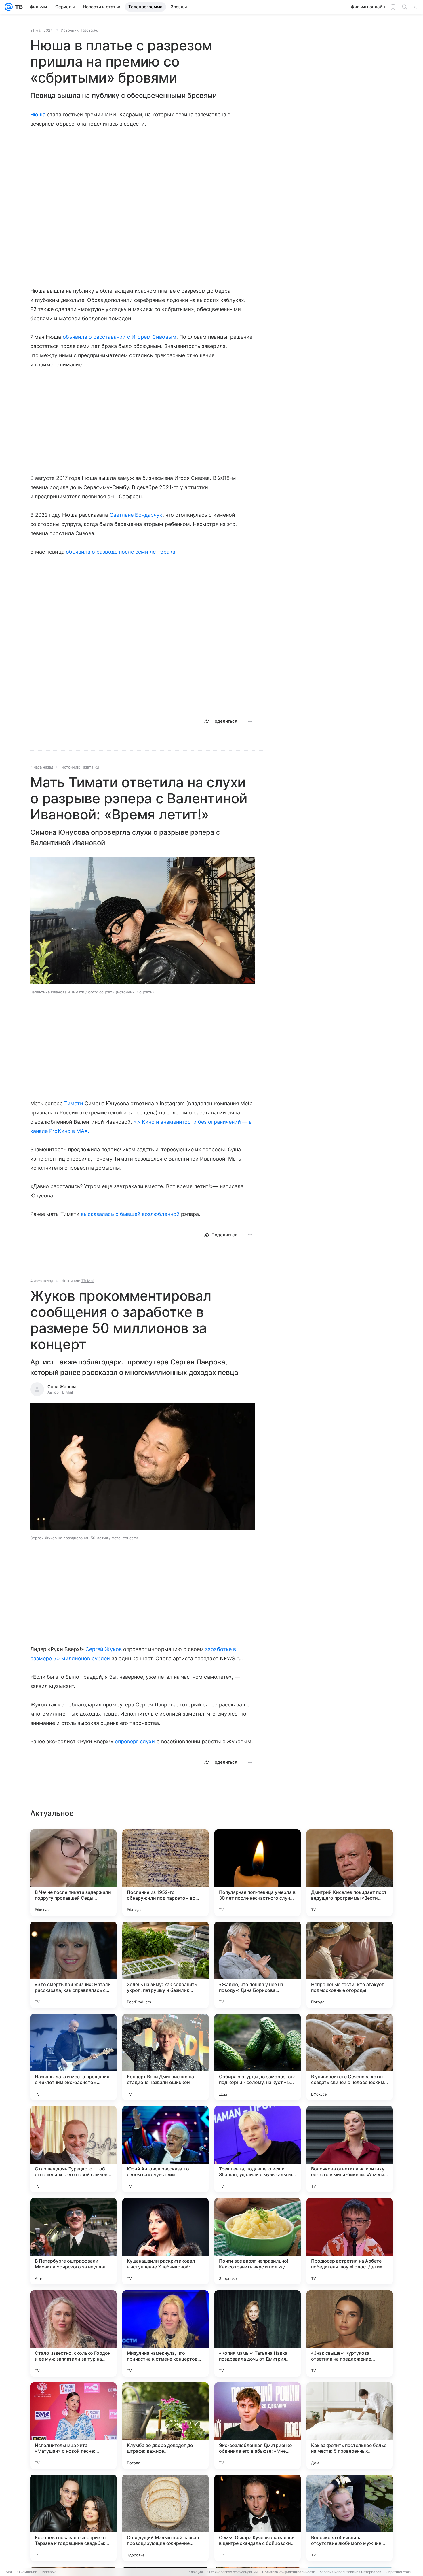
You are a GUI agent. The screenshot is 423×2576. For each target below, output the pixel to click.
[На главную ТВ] (18, 7)
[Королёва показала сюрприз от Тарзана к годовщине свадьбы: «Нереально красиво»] (73, 2518)
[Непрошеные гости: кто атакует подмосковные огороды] (350, 1965)
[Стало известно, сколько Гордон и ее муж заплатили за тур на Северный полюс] (73, 2333)
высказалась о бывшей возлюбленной (130, 1214)
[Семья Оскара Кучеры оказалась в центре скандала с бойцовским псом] (258, 2518)
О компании (27, 2572)
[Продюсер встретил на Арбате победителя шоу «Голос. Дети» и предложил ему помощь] (350, 2241)
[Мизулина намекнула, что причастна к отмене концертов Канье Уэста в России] (165, 2333)
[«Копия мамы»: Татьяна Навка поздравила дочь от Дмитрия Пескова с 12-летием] (258, 2333)
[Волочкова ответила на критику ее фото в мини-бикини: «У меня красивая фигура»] (350, 2149)
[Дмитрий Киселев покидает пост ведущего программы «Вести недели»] (350, 1873)
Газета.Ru (90, 30)
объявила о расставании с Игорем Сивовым (120, 337)
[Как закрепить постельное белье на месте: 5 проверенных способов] (350, 2426)
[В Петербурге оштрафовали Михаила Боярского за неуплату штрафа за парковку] (73, 2241)
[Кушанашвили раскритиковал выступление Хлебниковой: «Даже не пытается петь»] (165, 2241)
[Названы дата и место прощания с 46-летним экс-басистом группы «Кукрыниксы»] (73, 2057)
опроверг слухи (135, 1741)
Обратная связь (399, 2572)
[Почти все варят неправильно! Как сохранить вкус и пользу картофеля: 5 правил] (258, 2241)
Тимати (74, 1103)
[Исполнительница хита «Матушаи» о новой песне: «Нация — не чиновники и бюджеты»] (73, 2426)
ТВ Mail (88, 1281)
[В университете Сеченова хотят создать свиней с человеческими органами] (350, 2057)
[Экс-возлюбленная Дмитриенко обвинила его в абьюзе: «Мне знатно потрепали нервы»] (258, 2426)
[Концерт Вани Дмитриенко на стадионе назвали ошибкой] (165, 2057)
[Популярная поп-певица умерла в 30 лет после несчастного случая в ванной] (258, 1873)
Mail (9, 2572)
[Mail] (9, 7)
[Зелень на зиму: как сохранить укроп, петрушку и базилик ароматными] (165, 1965)
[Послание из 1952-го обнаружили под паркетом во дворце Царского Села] (165, 1873)
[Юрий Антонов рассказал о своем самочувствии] (165, 2149)
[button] (142, 921)
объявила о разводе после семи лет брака (121, 552)
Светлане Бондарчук (136, 515)
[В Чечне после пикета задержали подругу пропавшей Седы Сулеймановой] (73, 1873)
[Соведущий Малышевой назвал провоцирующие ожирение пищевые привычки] (165, 2518)
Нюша (38, 114)
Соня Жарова (62, 1387)
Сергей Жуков (104, 1649)
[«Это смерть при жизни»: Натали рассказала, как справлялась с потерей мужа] (73, 1965)
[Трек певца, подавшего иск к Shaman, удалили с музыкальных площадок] (258, 2149)
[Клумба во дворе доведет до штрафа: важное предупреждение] (165, 2426)
